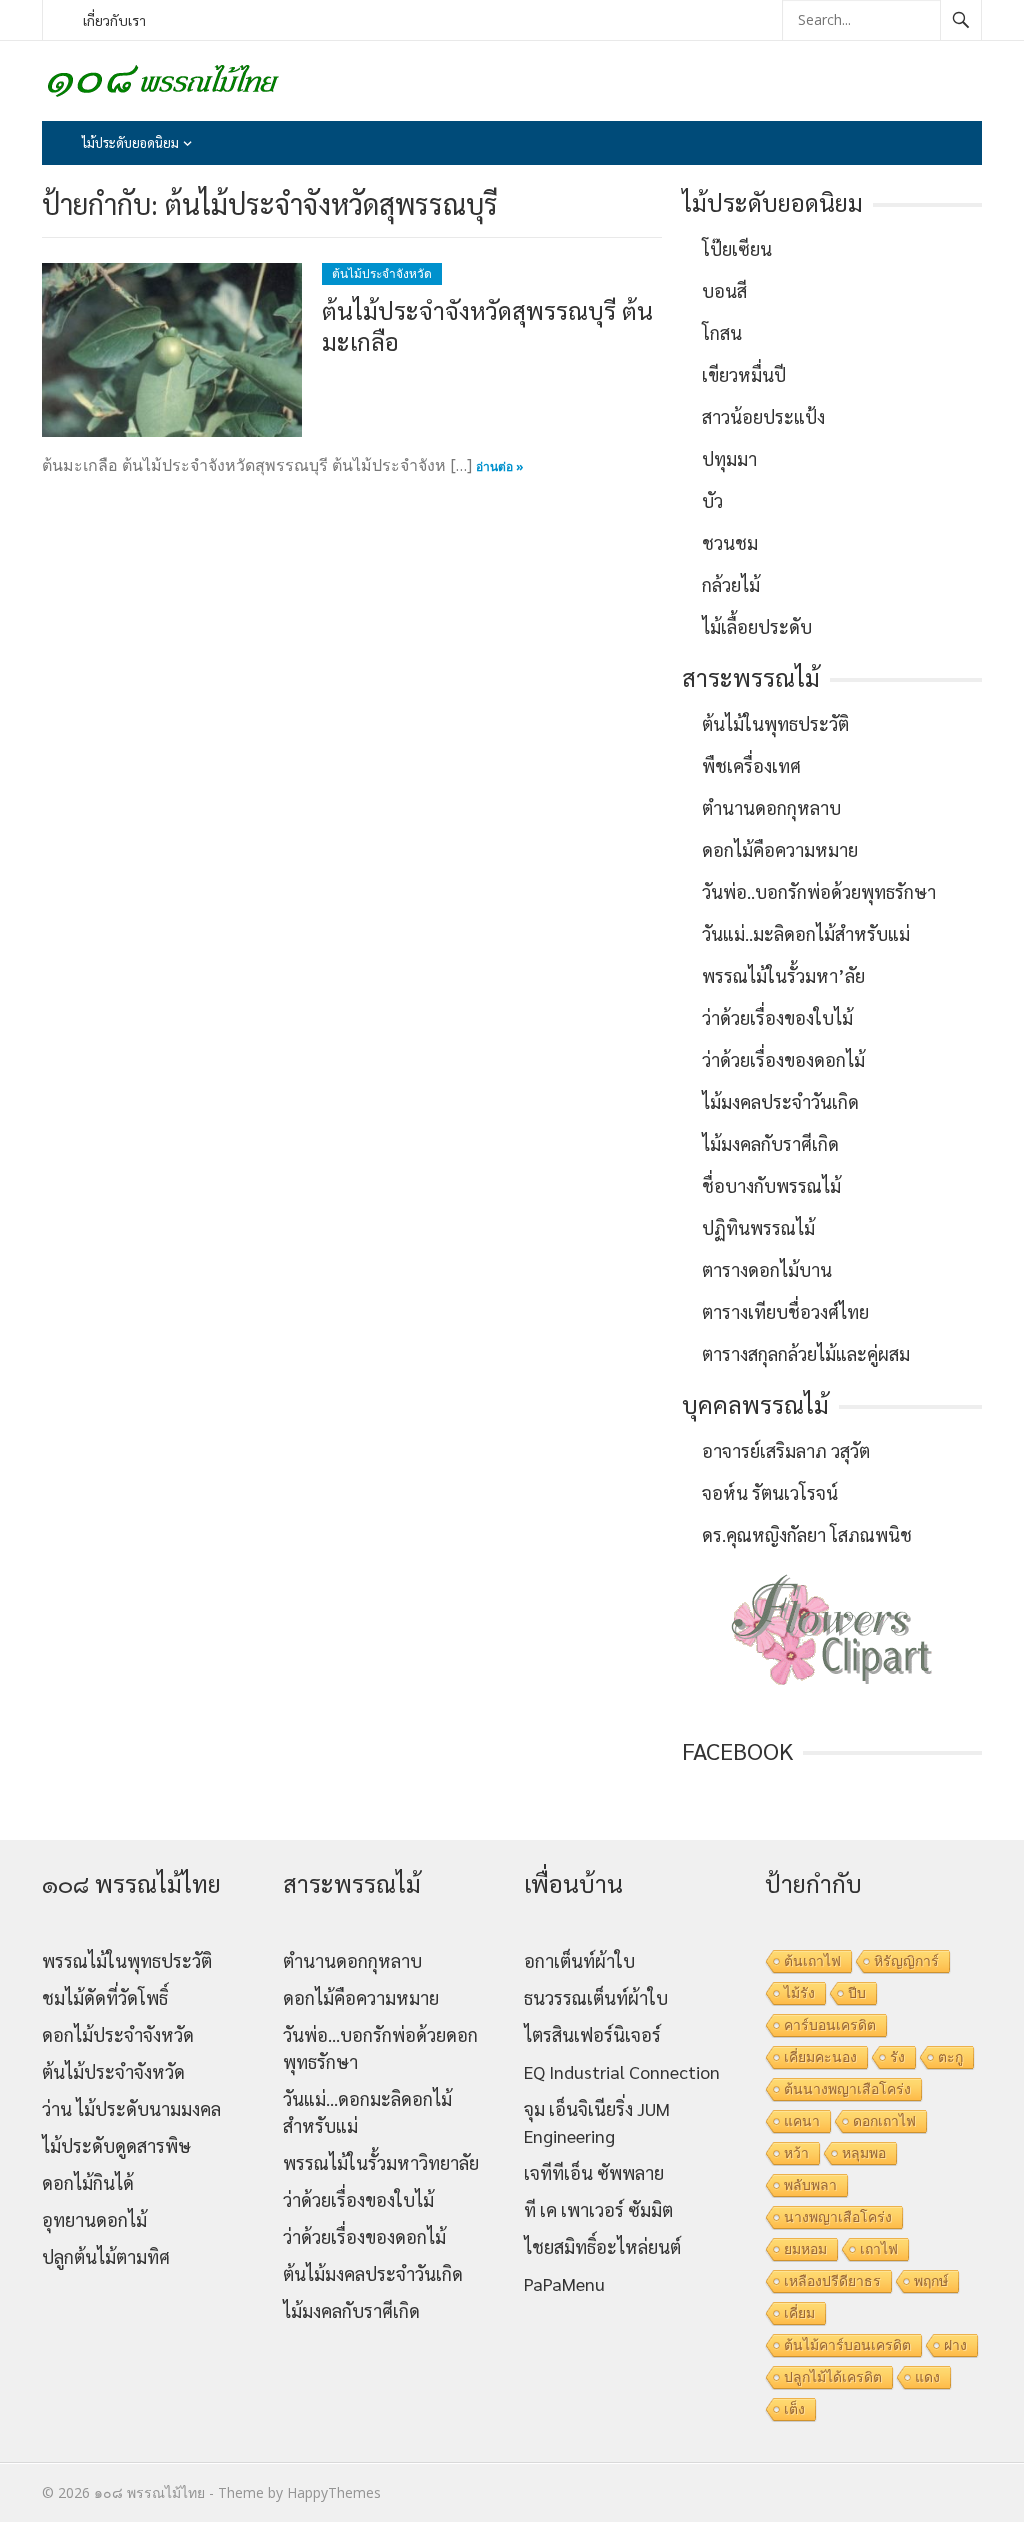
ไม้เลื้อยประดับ (757, 626)
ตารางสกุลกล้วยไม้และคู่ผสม (806, 1353)
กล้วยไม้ (731, 584)
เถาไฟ (879, 2249)
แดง (927, 2377)
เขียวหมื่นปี (744, 374)
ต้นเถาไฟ (812, 1961)
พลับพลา (810, 2185)
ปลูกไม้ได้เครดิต (833, 2377)
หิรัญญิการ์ (906, 1961)
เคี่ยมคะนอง (820, 2057)
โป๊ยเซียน (737, 248)
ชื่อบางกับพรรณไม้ (771, 1185)
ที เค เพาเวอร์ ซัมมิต (598, 2209)
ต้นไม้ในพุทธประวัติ (775, 723)
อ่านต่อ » (500, 466)
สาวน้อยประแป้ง (763, 416)
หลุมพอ (864, 2153)
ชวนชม (730, 542)
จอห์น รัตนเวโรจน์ (770, 1492)
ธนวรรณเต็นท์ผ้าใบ (596, 1997)
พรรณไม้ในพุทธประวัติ (127, 1960)
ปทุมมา (729, 458)
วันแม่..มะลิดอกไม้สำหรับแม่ (806, 933)
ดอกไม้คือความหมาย (780, 849)
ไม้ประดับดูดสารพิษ (116, 2145)
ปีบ (857, 1993)
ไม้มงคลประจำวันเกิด (780, 1101)
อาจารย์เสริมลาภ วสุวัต (786, 1450)
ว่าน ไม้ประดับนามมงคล (131, 2108)
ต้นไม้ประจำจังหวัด (382, 273)
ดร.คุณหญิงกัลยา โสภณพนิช (807, 1534)
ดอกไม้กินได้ (88, 2182)
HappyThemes (334, 2492)
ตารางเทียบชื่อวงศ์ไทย (785, 1311)
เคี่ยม (799, 2313)
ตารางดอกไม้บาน (767, 1269)
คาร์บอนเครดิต (830, 2025)
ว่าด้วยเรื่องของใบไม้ (777, 1017)
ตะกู (950, 2057)
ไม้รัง (799, 1993)
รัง (897, 2057)
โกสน (722, 332)
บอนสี (724, 290)
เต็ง (794, 2409)
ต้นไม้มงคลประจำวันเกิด (373, 2273)
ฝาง (955, 2345)
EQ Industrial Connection (622, 2071)
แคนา (802, 2121)
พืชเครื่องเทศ (751, 765)
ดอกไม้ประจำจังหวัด (118, 2034)
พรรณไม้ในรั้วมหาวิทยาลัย (381, 2162)
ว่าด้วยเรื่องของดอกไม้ (783, 1059)
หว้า (796, 2153)
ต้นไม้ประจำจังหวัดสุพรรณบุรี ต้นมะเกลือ (487, 325)
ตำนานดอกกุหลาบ (771, 807)
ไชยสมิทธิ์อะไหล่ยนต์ (602, 2246)
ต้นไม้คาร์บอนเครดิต (847, 2345)
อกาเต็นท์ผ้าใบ (579, 1960)
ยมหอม (805, 2249)
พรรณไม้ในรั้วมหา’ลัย (783, 975)
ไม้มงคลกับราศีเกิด (770, 1143)
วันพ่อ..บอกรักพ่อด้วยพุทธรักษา (819, 891)
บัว (712, 500)
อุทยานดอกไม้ (94, 2219)
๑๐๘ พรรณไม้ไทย (149, 2492)
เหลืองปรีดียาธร (832, 2281)
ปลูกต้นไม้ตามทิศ (106, 2256)
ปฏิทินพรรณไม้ (758, 1227)
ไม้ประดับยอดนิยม (130, 142)
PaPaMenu (564, 2283)
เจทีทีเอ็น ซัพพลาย (594, 2172)
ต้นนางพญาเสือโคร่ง (847, 2089)
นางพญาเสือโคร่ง (838, 2217)
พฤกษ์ (931, 2281)
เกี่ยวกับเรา (114, 20)
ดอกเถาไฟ (884, 2121)
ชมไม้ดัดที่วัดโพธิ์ (105, 1997)
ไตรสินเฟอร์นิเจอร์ (592, 2034)
